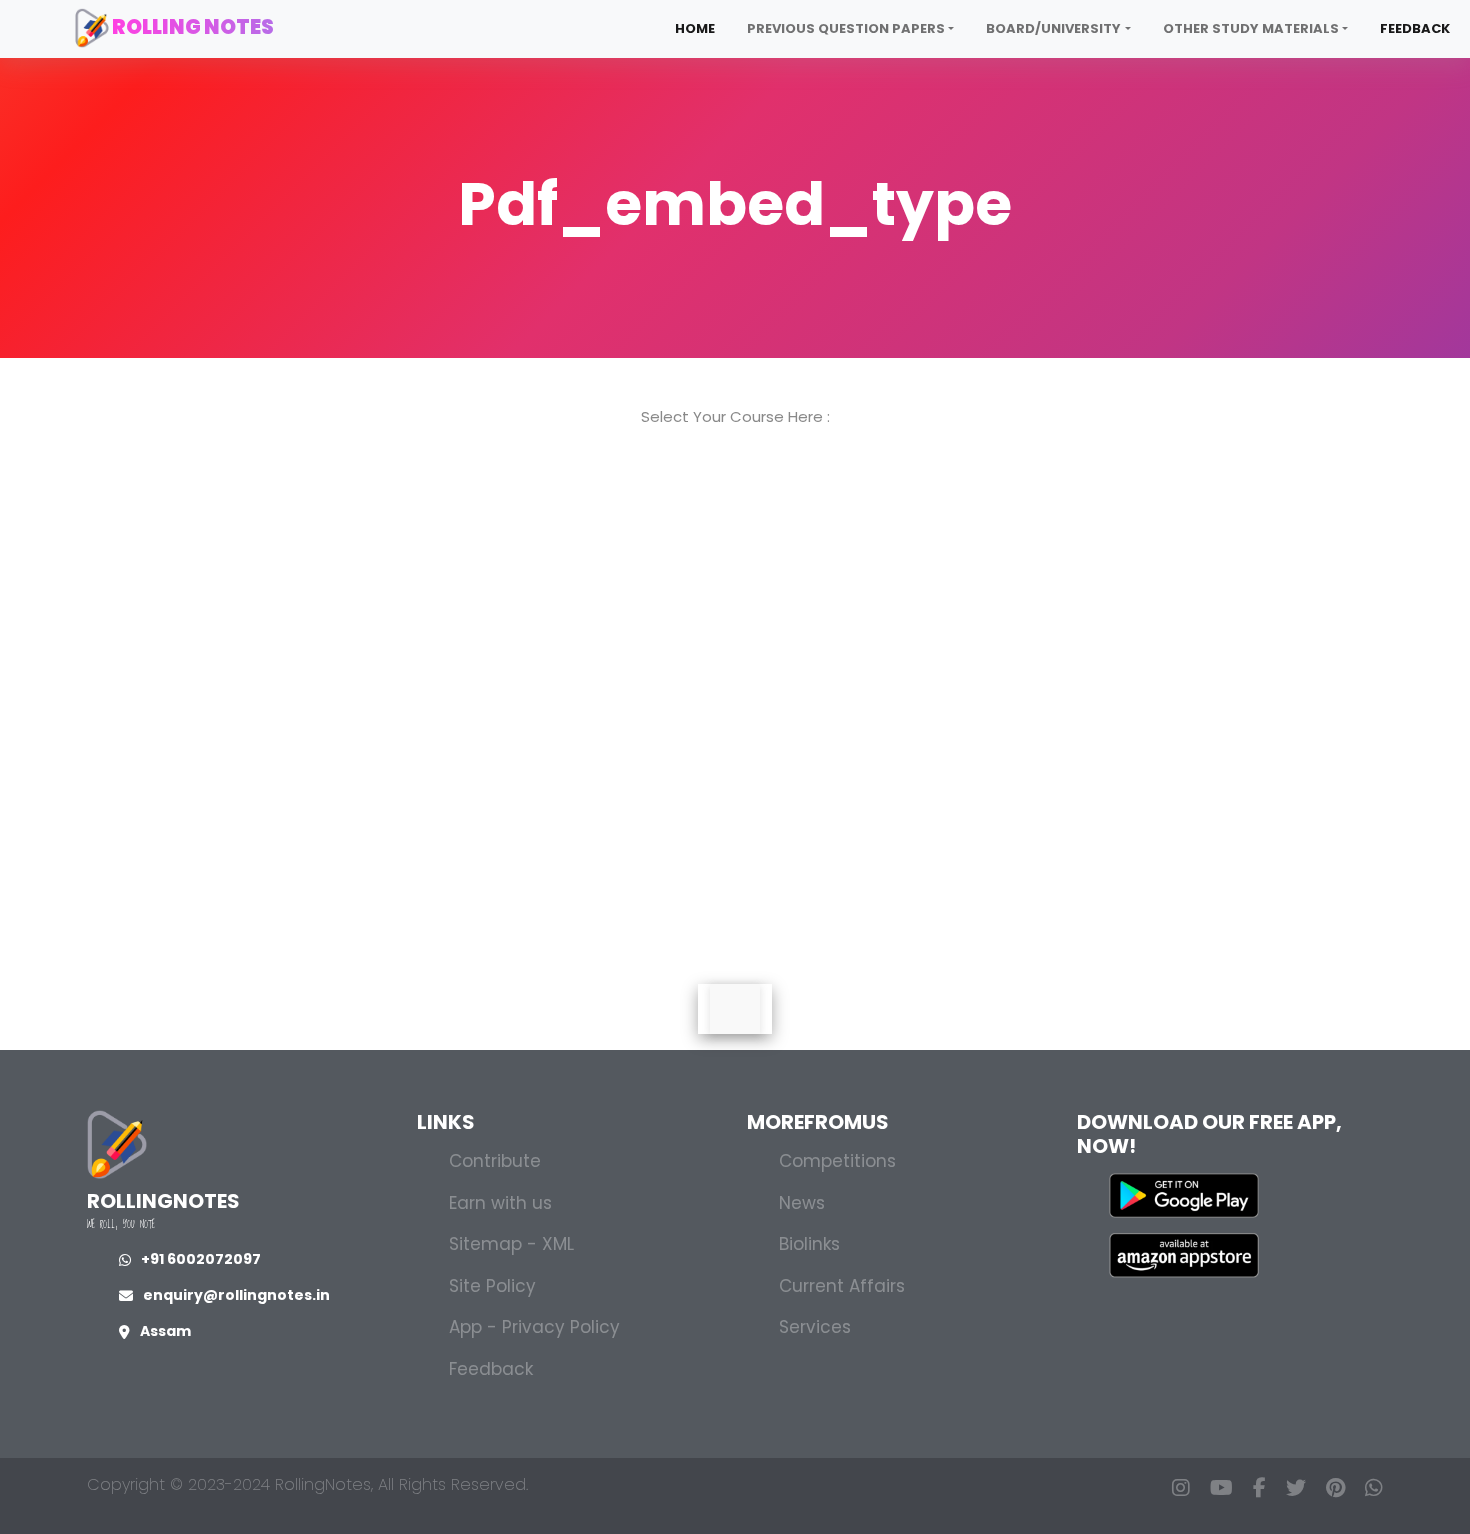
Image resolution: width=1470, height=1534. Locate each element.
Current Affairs (842, 1286)
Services (815, 1327)
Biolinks (809, 1244)
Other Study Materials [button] (1251, 28)
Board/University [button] (1053, 28)
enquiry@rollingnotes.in (236, 1295)
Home (695, 28)
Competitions (837, 1161)
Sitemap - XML (511, 1244)
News (802, 1203)
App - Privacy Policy (534, 1327)
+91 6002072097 (201, 1259)
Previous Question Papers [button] (846, 28)
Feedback (1415, 28)
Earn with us (500, 1203)
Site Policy (492, 1286)
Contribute (495, 1161)
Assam (165, 1331)
